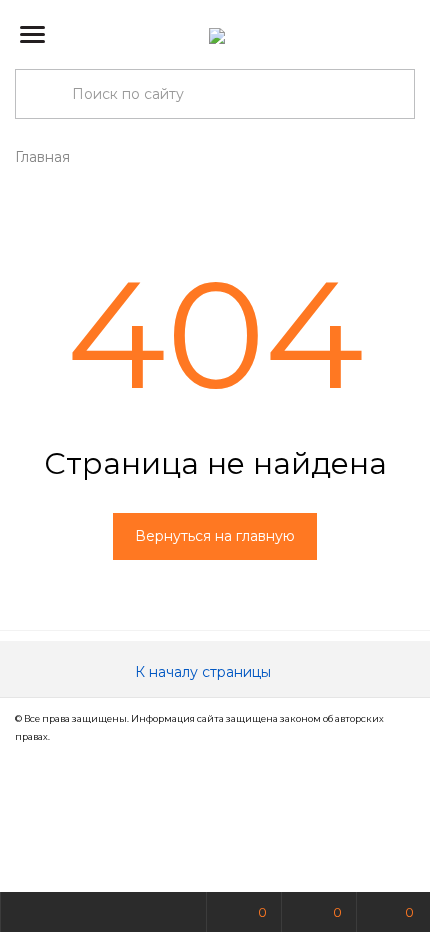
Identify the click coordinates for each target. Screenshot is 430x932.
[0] (399, 35)
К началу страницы (205, 672)
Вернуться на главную (215, 536)
